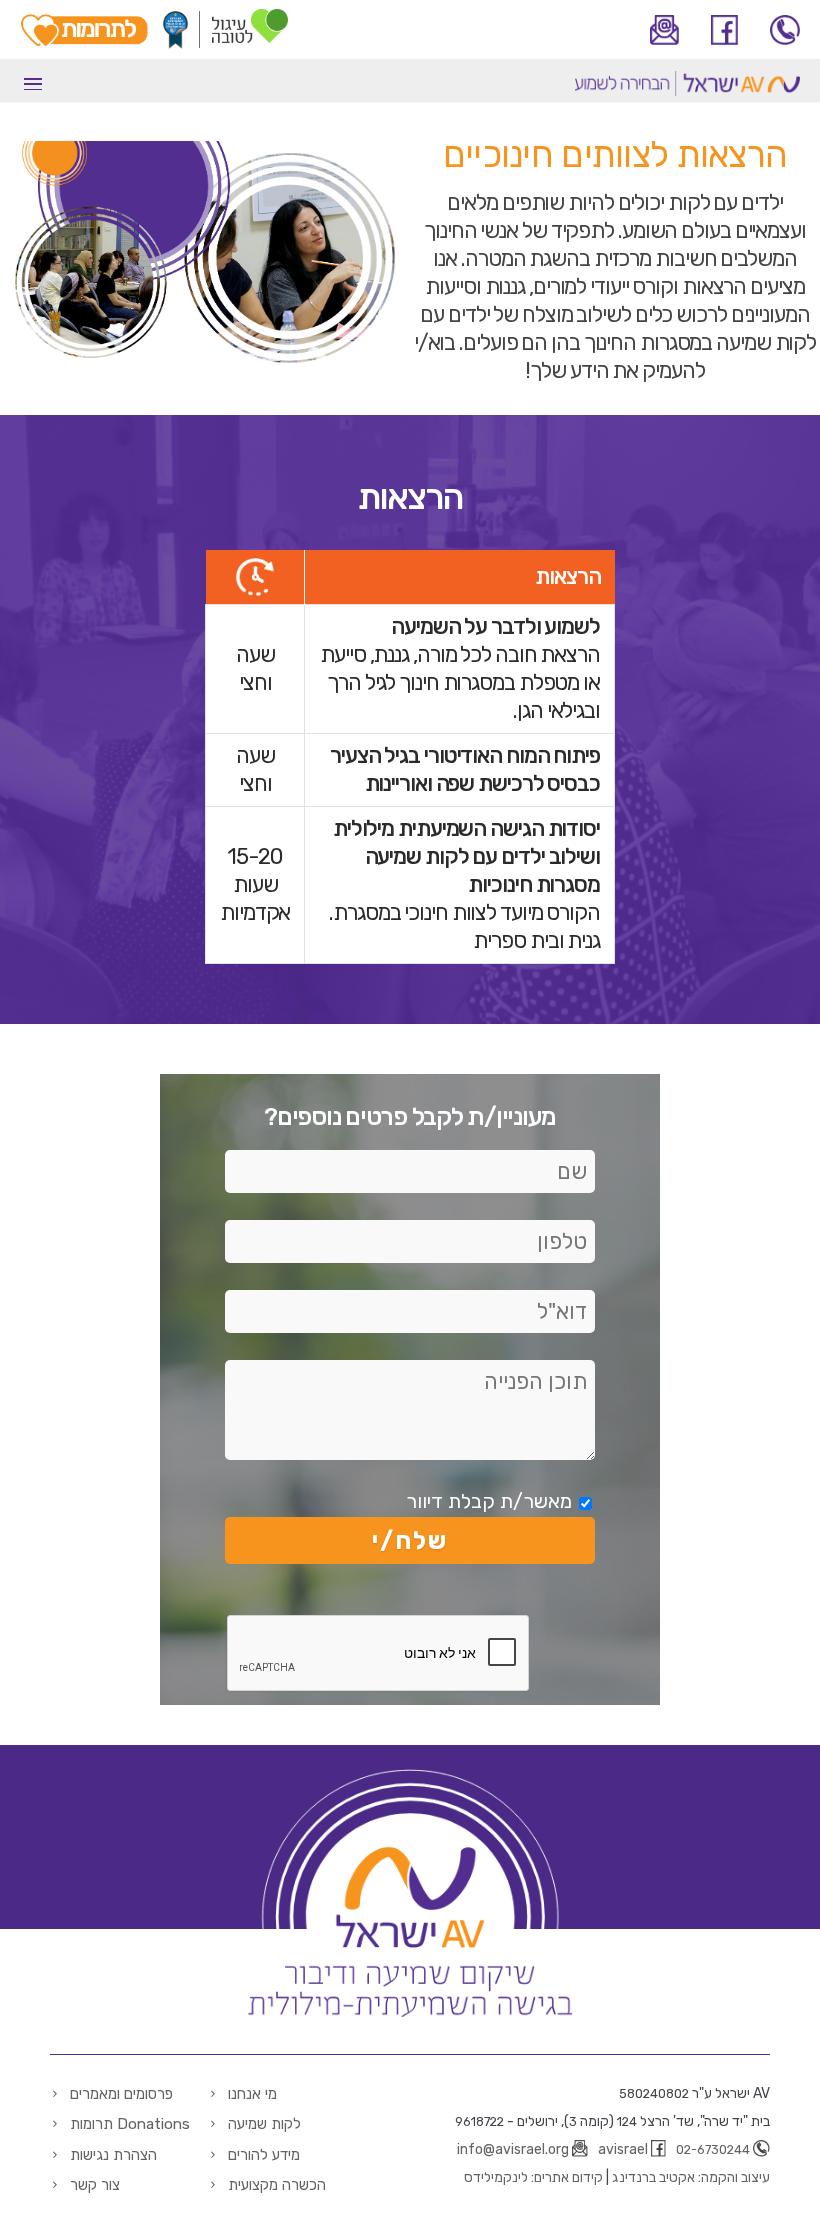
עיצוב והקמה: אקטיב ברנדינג (691, 2177)
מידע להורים (264, 2155)
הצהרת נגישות (113, 2155)
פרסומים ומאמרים (121, 2094)
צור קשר (95, 2185)
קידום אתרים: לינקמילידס (533, 2177)
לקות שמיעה (264, 2124)
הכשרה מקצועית (277, 2185)
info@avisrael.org (513, 2149)
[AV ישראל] (687, 92)
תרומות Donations (130, 2124)
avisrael (623, 2149)
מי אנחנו (252, 2094)
